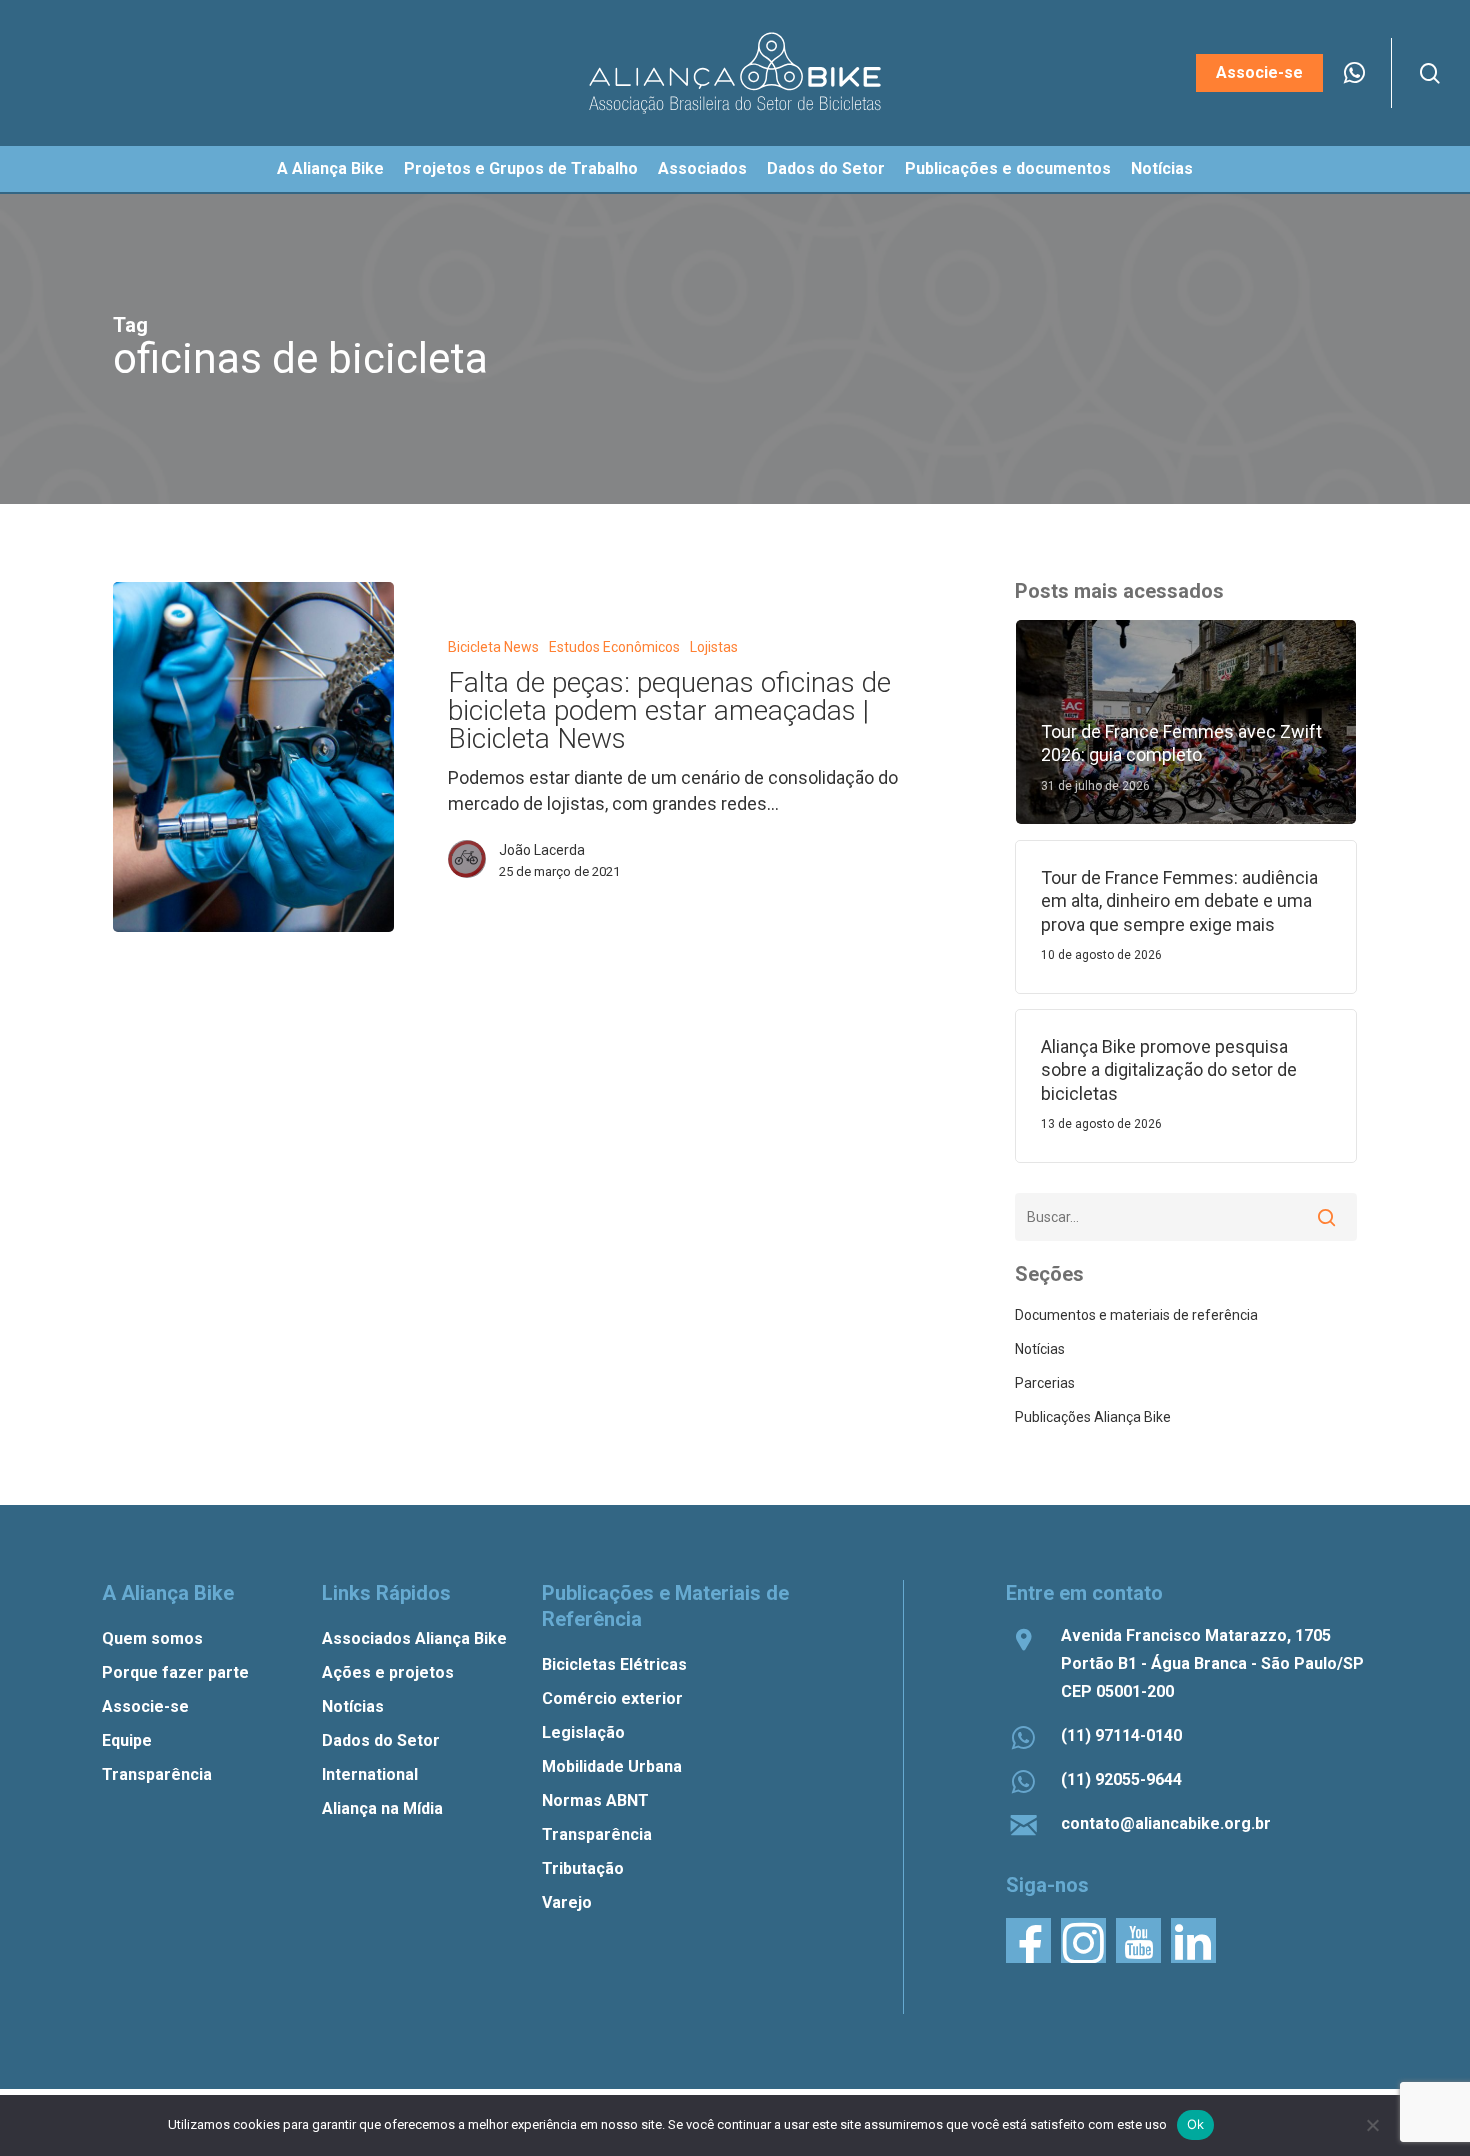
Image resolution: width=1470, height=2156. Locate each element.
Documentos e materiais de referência (1136, 1315)
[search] (1430, 73)
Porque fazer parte (175, 1672)
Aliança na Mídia (382, 1808)
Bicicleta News (493, 647)
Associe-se (145, 1706)
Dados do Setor (381, 1740)
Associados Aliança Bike (414, 1638)
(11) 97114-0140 (1121, 1735)
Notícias (1040, 1349)
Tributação (583, 1868)
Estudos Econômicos (614, 647)
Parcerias (1045, 1383)
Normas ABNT (595, 1800)
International (370, 1774)
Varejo (567, 1902)
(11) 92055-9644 (1121, 1779)
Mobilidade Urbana (612, 1766)
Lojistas (714, 647)
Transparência (157, 1774)
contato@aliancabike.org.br (1166, 1823)
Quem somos (152, 1638)
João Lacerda (542, 850)
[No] (1372, 2125)
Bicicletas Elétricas (614, 1664)
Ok (1196, 2124)
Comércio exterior (612, 1698)
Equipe (127, 1740)
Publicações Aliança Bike (1093, 1417)
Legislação (583, 1732)
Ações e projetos (388, 1672)
